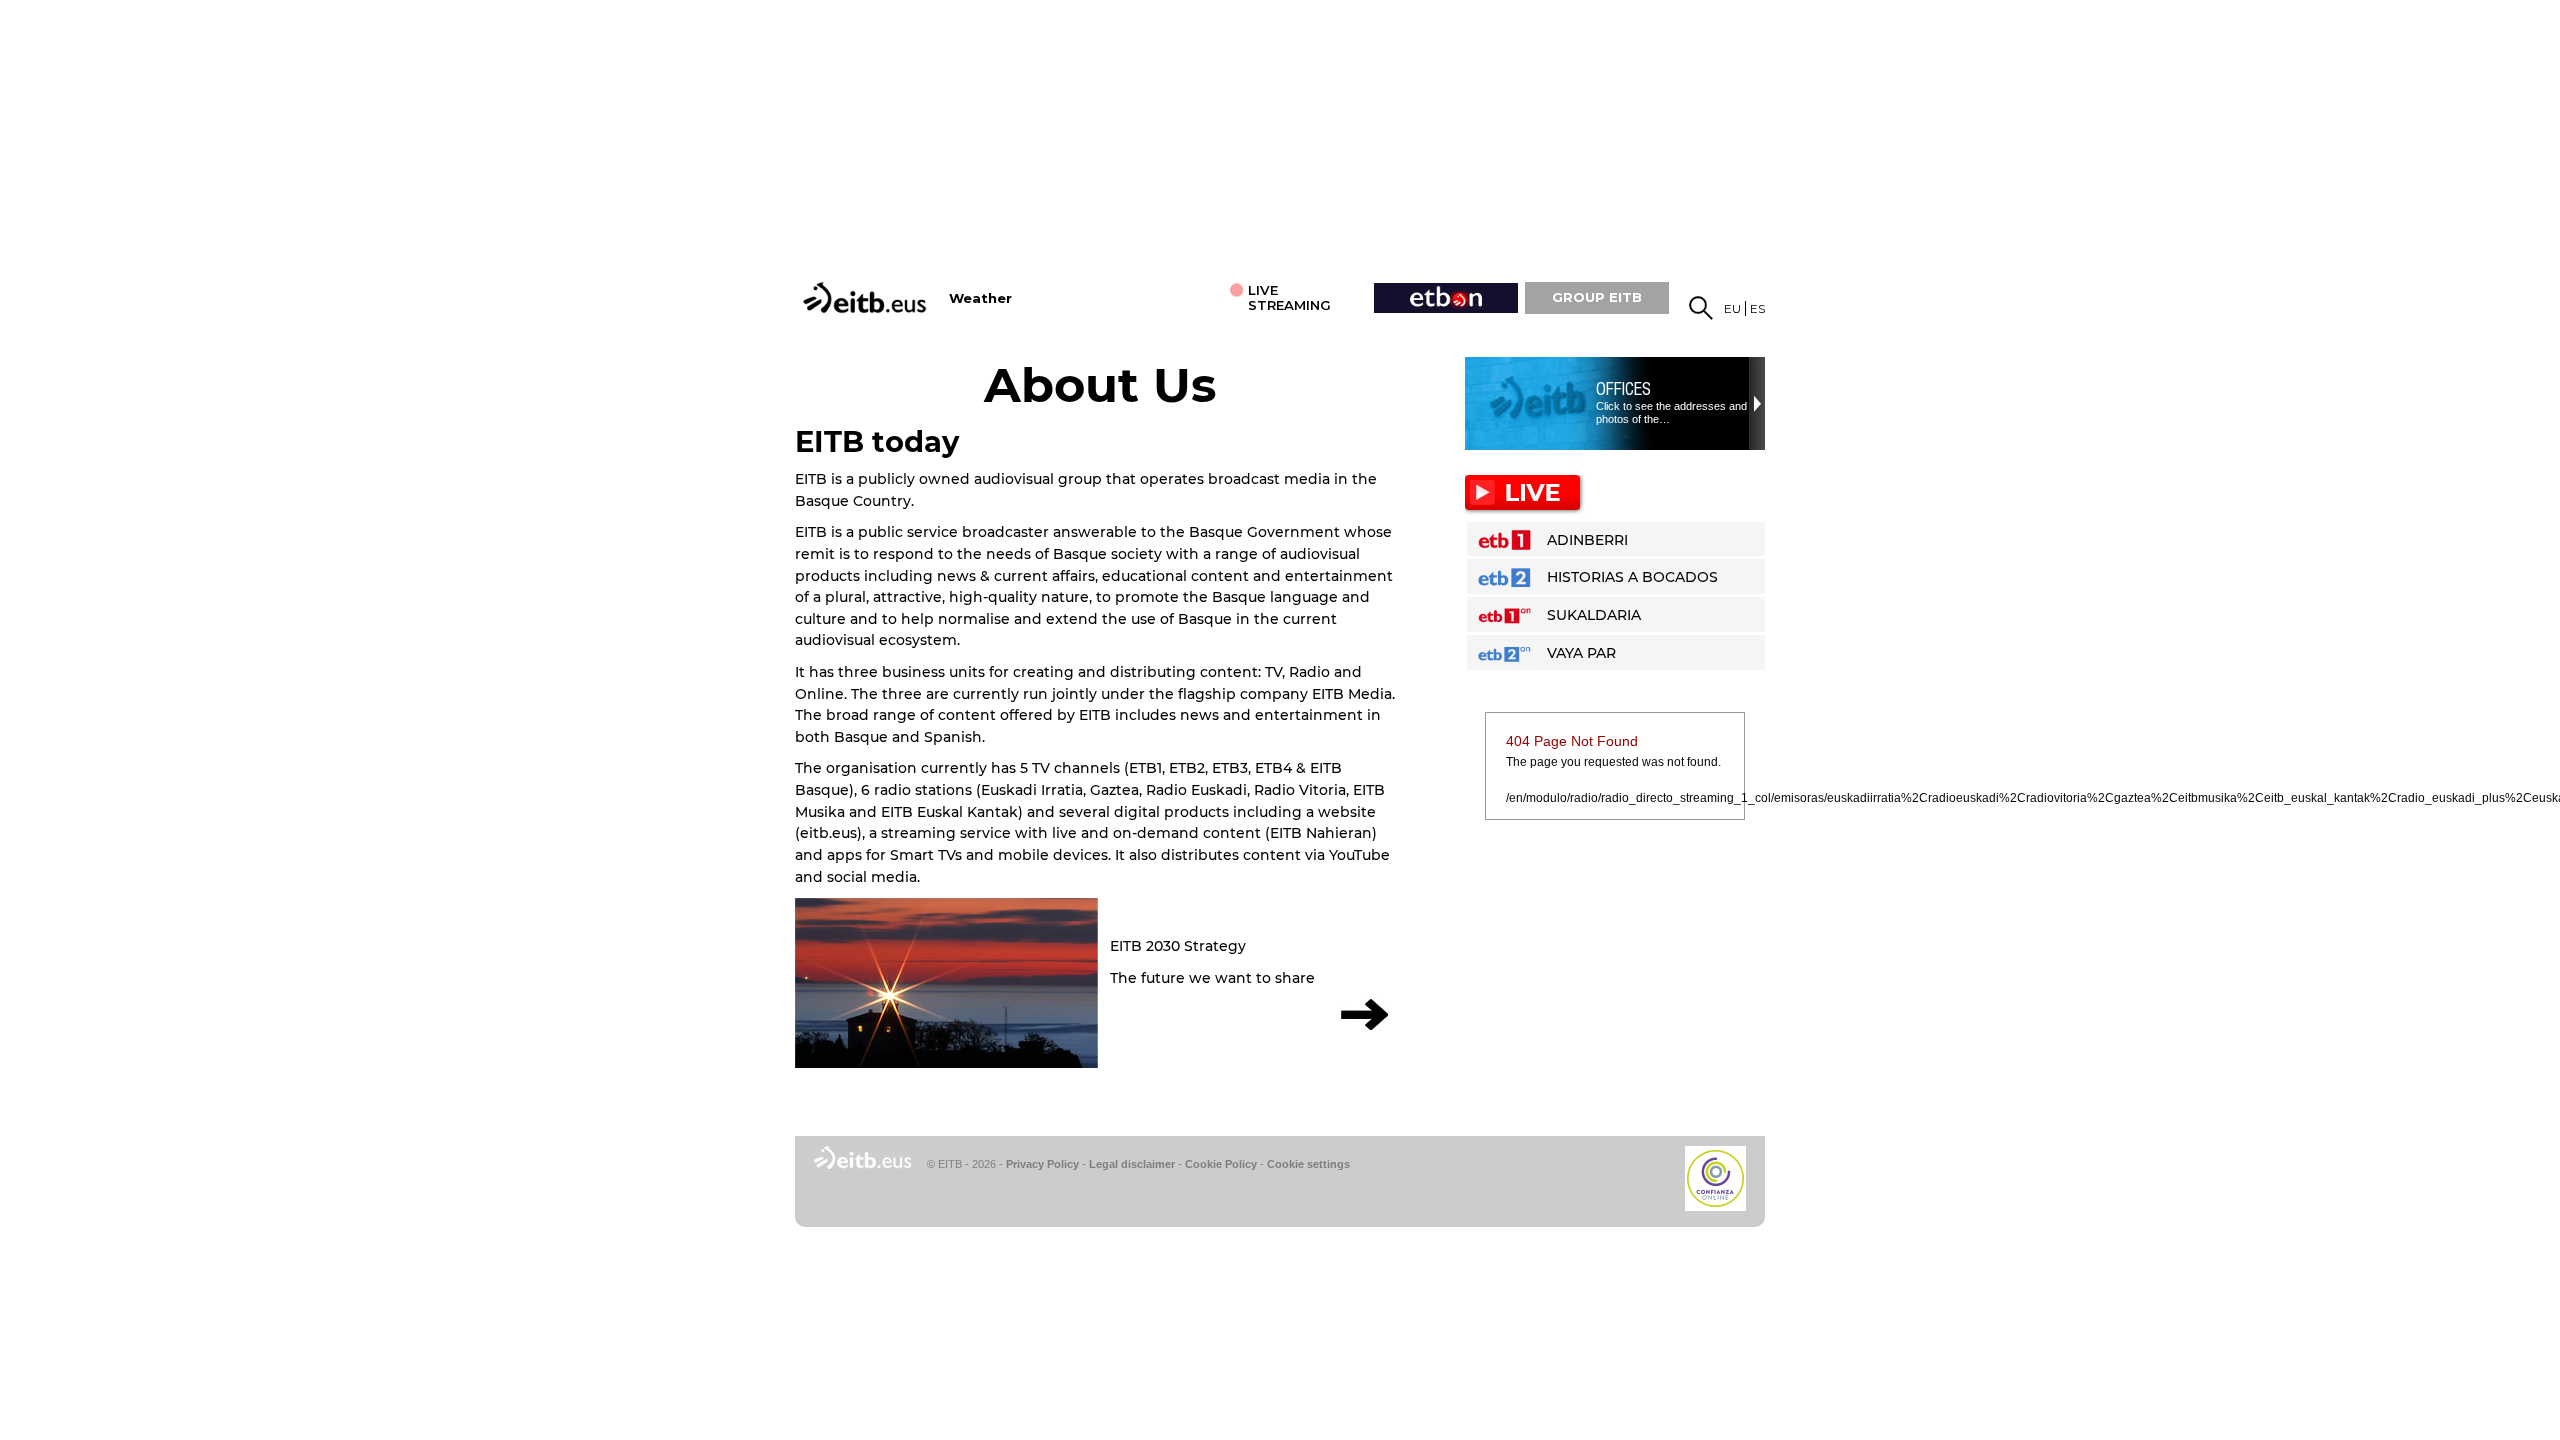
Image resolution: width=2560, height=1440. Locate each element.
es (1757, 308)
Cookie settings (1308, 1164)
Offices (1623, 389)
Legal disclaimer (1132, 1164)
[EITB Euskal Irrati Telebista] (867, 297)
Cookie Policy (1221, 1164)
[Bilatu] (1701, 308)
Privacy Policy (1042, 1164)
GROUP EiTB (1597, 297)
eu (1732, 308)
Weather (980, 298)
